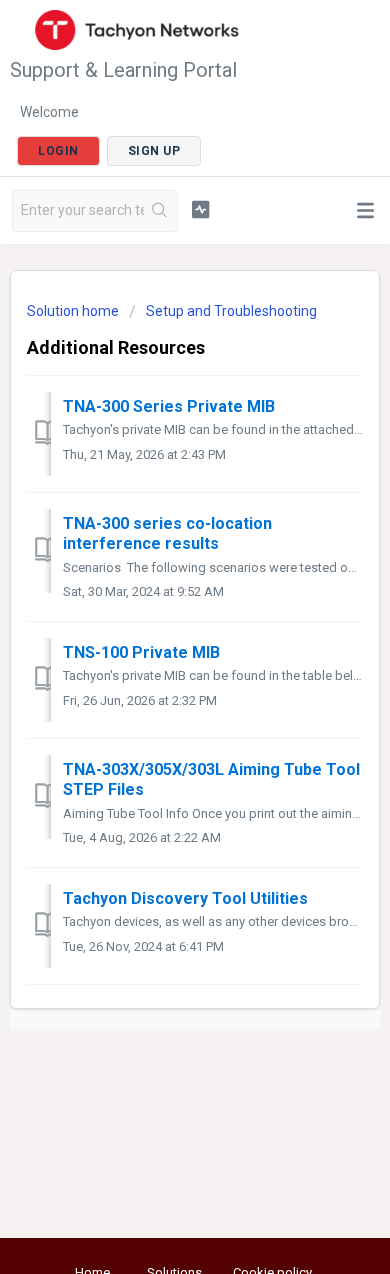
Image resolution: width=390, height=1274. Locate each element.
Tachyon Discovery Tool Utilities (185, 898)
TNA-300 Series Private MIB (169, 406)
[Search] (160, 211)
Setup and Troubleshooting (231, 311)
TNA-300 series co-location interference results (167, 533)
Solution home (74, 311)
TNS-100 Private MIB (141, 652)
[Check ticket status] (200, 209)
